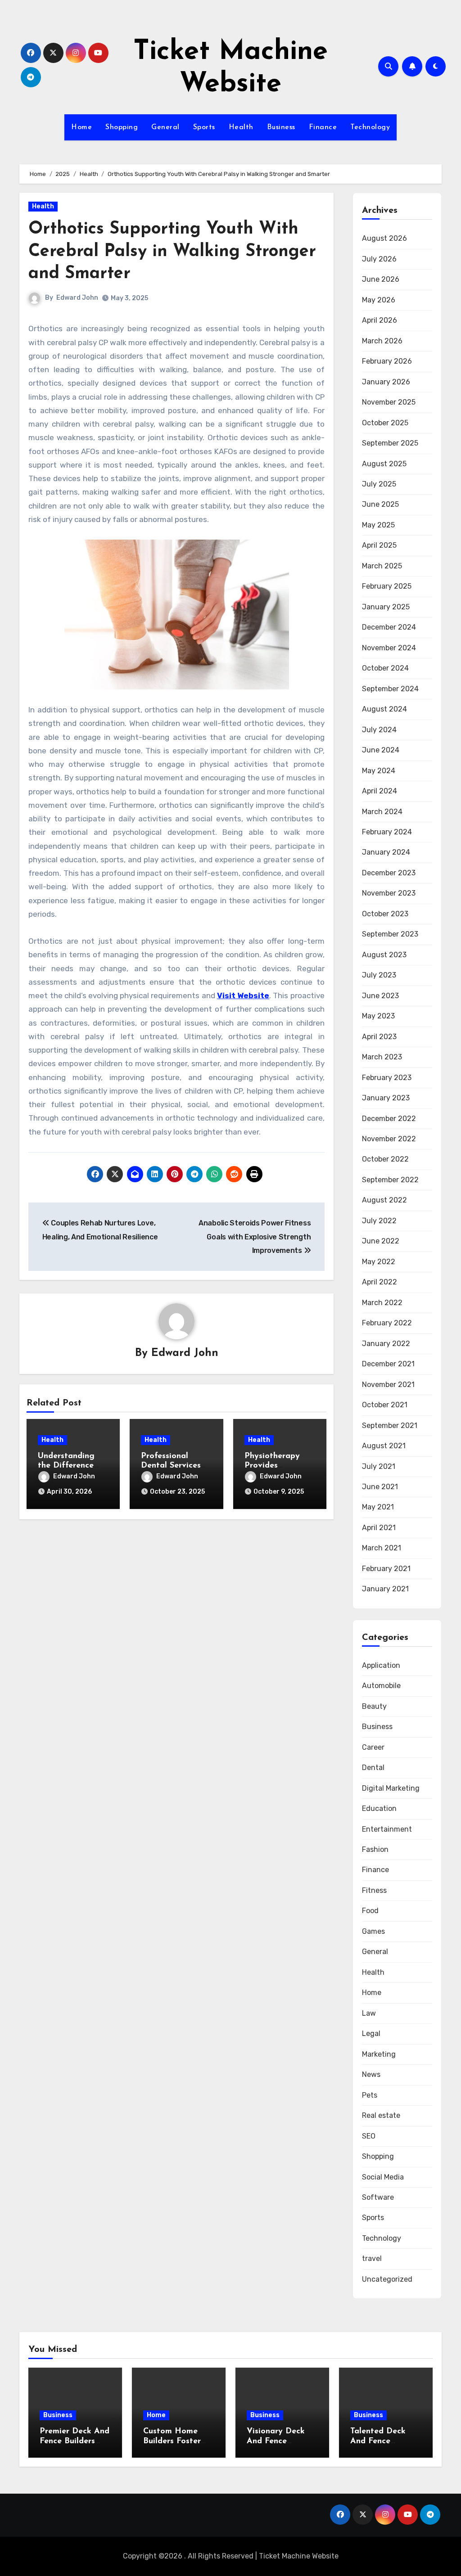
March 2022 (382, 1303)
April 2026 (380, 320)
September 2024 (390, 689)
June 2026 (381, 279)
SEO (369, 2136)
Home (81, 127)
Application (381, 1665)
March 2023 (382, 1057)
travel (372, 2259)
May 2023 (378, 1016)
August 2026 (384, 238)
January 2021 (385, 1589)
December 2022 (389, 1119)
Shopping (122, 127)
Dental (373, 1768)
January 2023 (386, 1098)
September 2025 (390, 443)
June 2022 (381, 1241)
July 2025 (379, 484)
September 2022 (390, 1180)
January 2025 (386, 607)
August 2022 (384, 1200)
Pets (370, 2095)
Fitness (374, 1890)
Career (373, 1747)
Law (369, 2013)
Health (241, 127)
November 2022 (389, 1139)
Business (281, 127)
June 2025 (380, 504)
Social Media (383, 2177)
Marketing (379, 2054)
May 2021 (378, 1507)
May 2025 (378, 525)
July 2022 (379, 1221)
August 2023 (384, 955)
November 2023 (389, 893)
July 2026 (379, 259)
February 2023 (387, 1078)
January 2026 (386, 382)
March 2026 (382, 341)
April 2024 (380, 791)
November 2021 (388, 1385)
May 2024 (379, 771)
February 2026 (387, 361)
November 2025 (389, 402)
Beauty (374, 1706)
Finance (323, 127)
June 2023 (380, 996)
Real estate (381, 2115)
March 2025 (382, 566)
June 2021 (380, 1487)
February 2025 (387, 586)
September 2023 (390, 934)
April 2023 (379, 1037)
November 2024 (389, 648)
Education (379, 1808)
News (371, 2074)
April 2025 (379, 545)
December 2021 (388, 1364)
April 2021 (379, 1528)
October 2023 (385, 914)
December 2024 (389, 627)
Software (378, 2197)
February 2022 (387, 1323)
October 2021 (385, 1405)
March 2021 (382, 1548)
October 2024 (385, 668)
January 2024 (386, 852)
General (165, 127)
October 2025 (385, 423)
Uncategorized (387, 2279)
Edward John (77, 298)
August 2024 (384, 709)
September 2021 (390, 1425)
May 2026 (379, 300)
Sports (204, 127)
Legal (371, 2033)
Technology (370, 127)
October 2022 (385, 1159)
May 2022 (379, 1262)
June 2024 (381, 750)
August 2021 (384, 1446)
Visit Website (243, 995)
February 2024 (387, 832)
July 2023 (379, 975)
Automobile (381, 1686)
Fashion (375, 1849)
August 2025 (384, 464)
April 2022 (380, 1282)
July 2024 (379, 730)
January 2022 (386, 1344)
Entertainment (387, 1829)
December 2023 (389, 873)
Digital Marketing (391, 1788)
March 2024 (382, 812)
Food (370, 1911)
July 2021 (379, 1466)
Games (373, 1931)
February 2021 (386, 1569)
